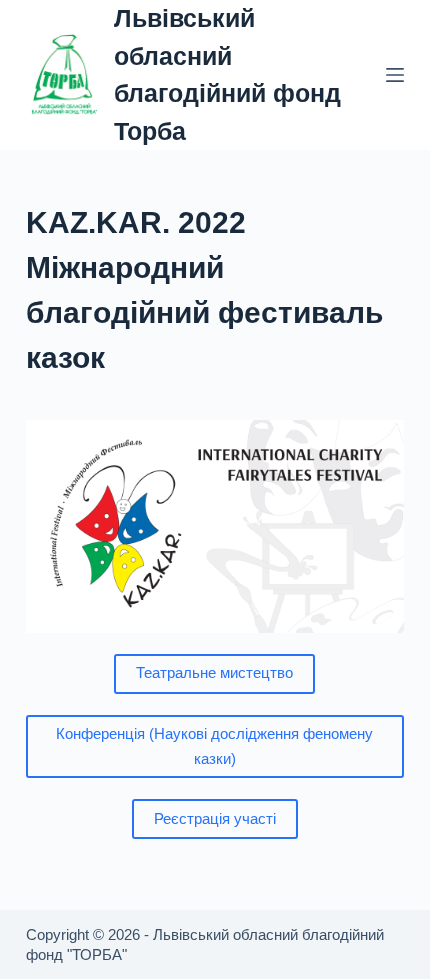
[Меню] (395, 75)
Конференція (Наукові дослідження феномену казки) (214, 746)
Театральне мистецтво (214, 672)
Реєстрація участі (215, 818)
